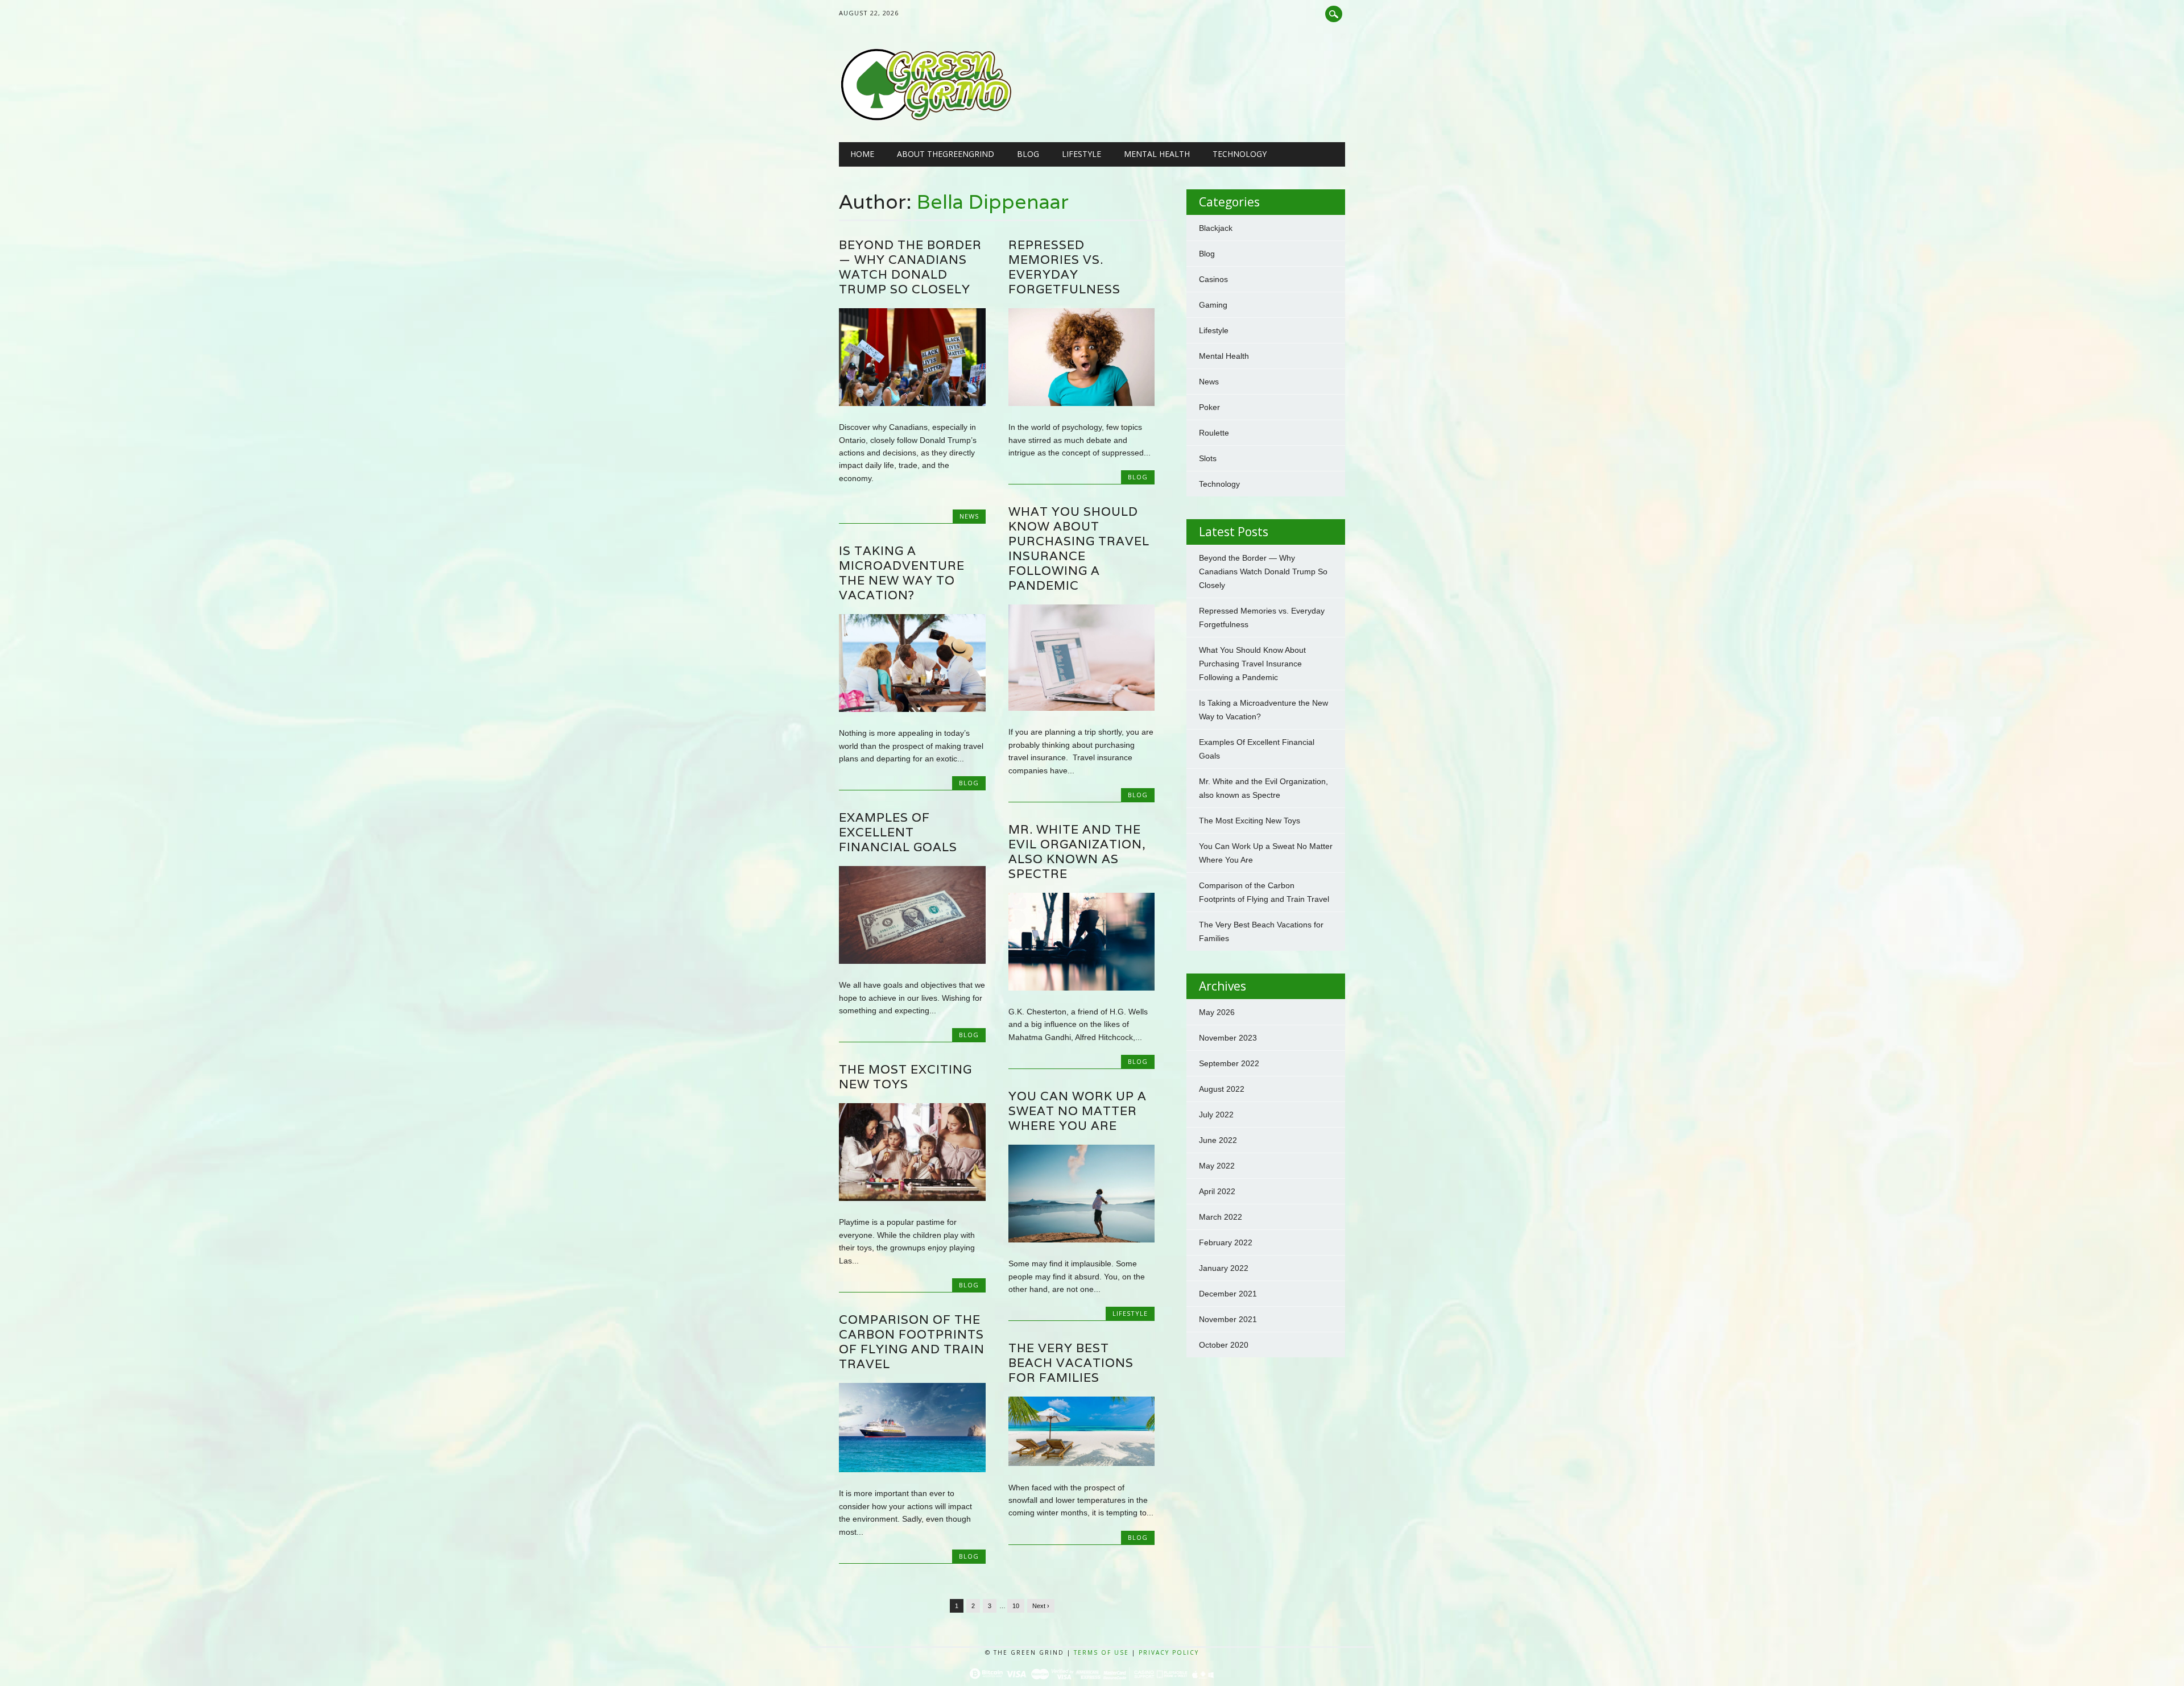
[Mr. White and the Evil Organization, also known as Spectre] (1081, 988)
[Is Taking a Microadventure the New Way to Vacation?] (912, 709)
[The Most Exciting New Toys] (912, 1198)
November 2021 (1228, 1319)
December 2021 (1228, 1294)
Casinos (1213, 279)
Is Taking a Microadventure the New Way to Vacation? (902, 573)
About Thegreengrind (946, 154)
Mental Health (1157, 154)
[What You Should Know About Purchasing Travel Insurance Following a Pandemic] (1081, 708)
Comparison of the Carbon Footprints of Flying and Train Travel (912, 1342)
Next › (1041, 1606)
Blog (1028, 154)
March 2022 (1221, 1217)
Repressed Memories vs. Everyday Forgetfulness (1064, 267)
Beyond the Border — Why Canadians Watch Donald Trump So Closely (910, 267)
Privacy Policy (1169, 1652)
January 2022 (1224, 1268)
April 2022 (1217, 1191)
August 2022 (1222, 1089)
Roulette (1214, 433)
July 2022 (1216, 1115)
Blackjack (1216, 228)
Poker (1209, 407)
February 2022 (1226, 1242)
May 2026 (1217, 1012)
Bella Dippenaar (993, 201)
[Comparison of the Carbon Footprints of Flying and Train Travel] (912, 1469)
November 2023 (1228, 1038)
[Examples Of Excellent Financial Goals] (912, 961)
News (969, 516)
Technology (1240, 154)
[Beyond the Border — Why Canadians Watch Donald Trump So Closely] (912, 403)
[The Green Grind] (926, 119)
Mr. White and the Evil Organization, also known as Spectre (1077, 852)
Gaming (1213, 305)
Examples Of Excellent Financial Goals (900, 832)
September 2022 (1229, 1063)
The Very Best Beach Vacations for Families (1071, 1363)
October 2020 (1224, 1345)
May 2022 (1217, 1166)
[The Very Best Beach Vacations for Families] (1081, 1463)
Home (862, 154)
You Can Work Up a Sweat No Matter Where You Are (1077, 1111)
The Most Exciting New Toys (905, 1077)
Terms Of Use (1101, 1652)
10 (1016, 1606)
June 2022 (1218, 1140)
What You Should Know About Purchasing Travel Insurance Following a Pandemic (1079, 548)
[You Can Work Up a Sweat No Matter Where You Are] (1081, 1240)
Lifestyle (1081, 154)
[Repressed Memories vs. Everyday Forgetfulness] (1081, 403)
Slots (1208, 458)
